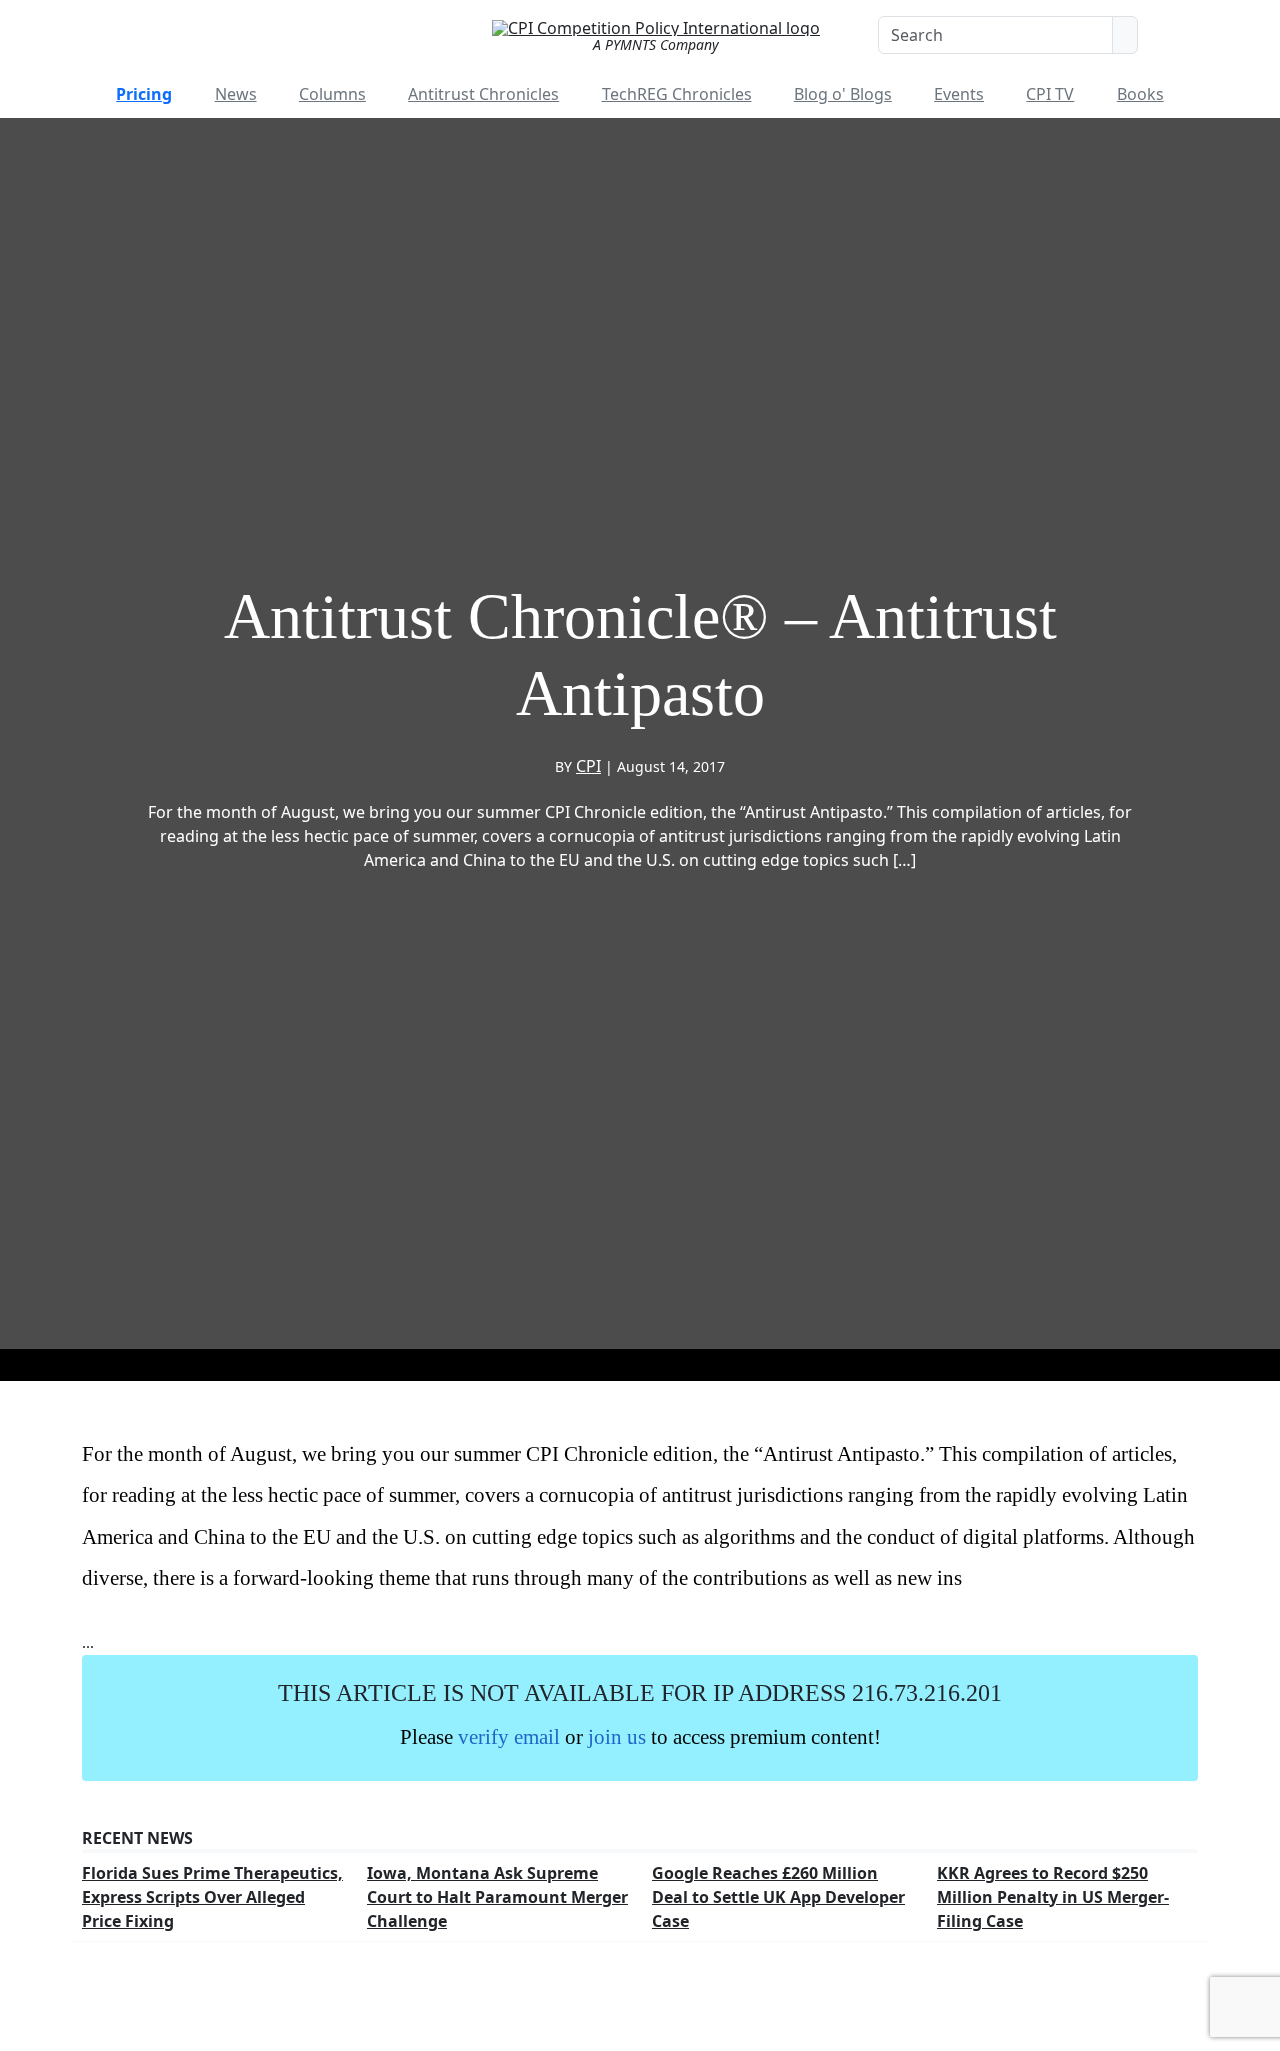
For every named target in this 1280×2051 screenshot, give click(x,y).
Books (1140, 94)
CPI (588, 766)
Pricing (144, 94)
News (236, 94)
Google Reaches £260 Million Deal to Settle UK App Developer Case (778, 1897)
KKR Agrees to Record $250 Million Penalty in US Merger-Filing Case (1053, 1897)
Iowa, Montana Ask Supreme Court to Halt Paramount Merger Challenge (497, 1897)
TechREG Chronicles (677, 94)
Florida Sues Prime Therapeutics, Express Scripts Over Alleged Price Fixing (212, 1897)
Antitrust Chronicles (483, 94)
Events (959, 94)
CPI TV (1050, 94)
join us (617, 1736)
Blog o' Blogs (843, 94)
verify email (509, 1736)
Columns (332, 94)
